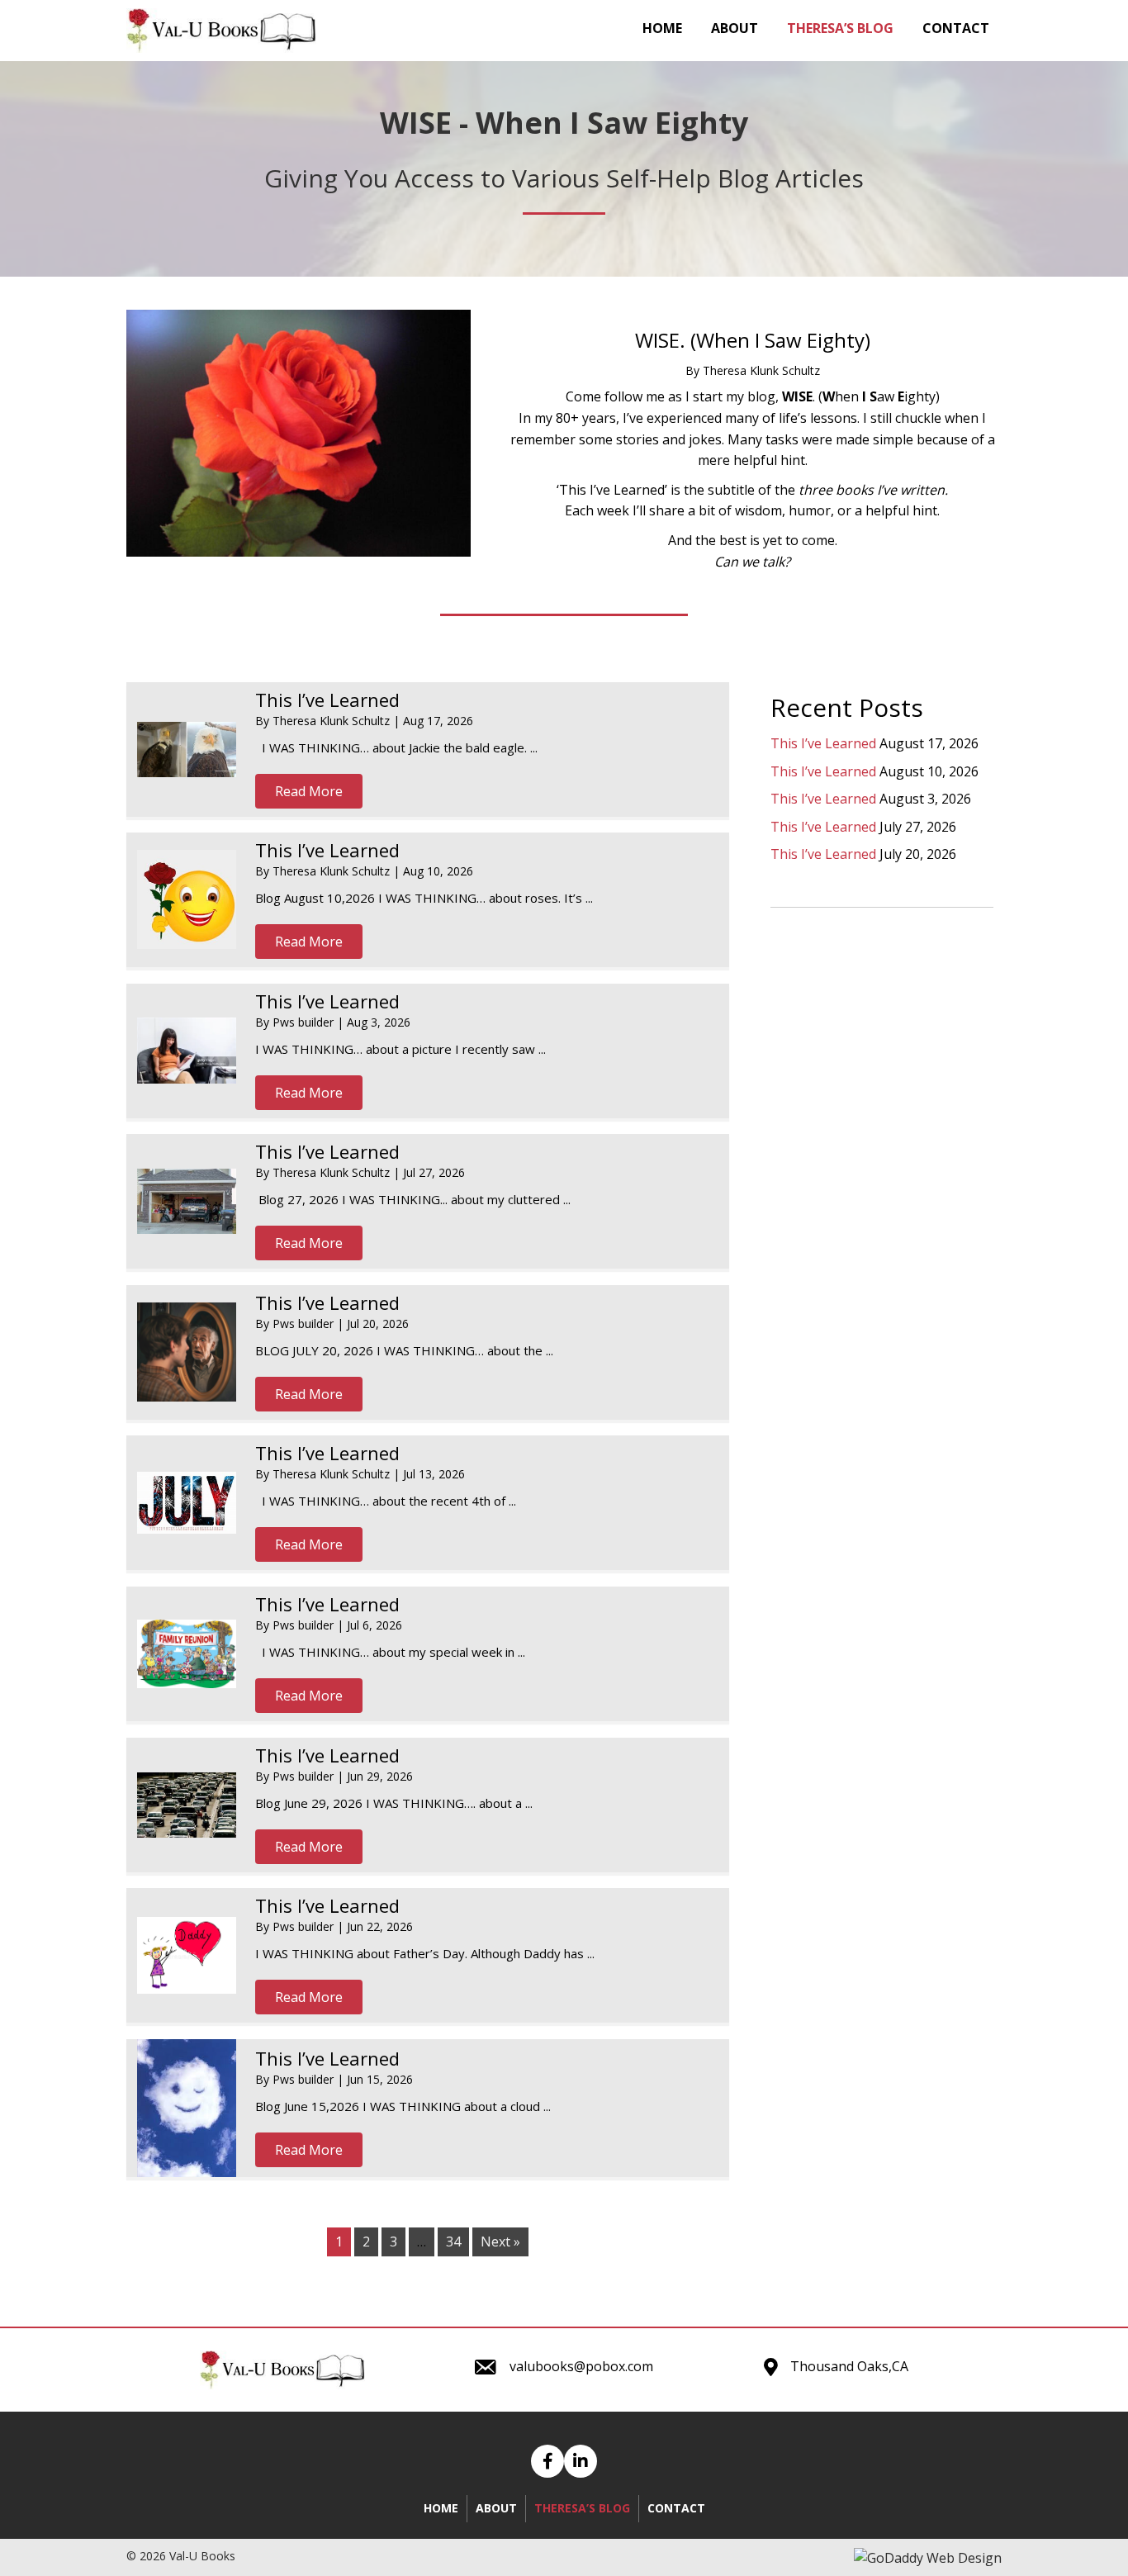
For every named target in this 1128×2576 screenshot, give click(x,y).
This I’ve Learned (327, 700)
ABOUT (496, 2508)
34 (453, 2242)
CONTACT (676, 2508)
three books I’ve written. (873, 490)
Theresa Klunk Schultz (333, 721)
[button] (309, 791)
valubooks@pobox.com (581, 2366)
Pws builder (305, 1022)
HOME (441, 2508)
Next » (500, 2242)
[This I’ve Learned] (187, 750)
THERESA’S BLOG (582, 2508)
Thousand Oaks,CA (849, 2366)
